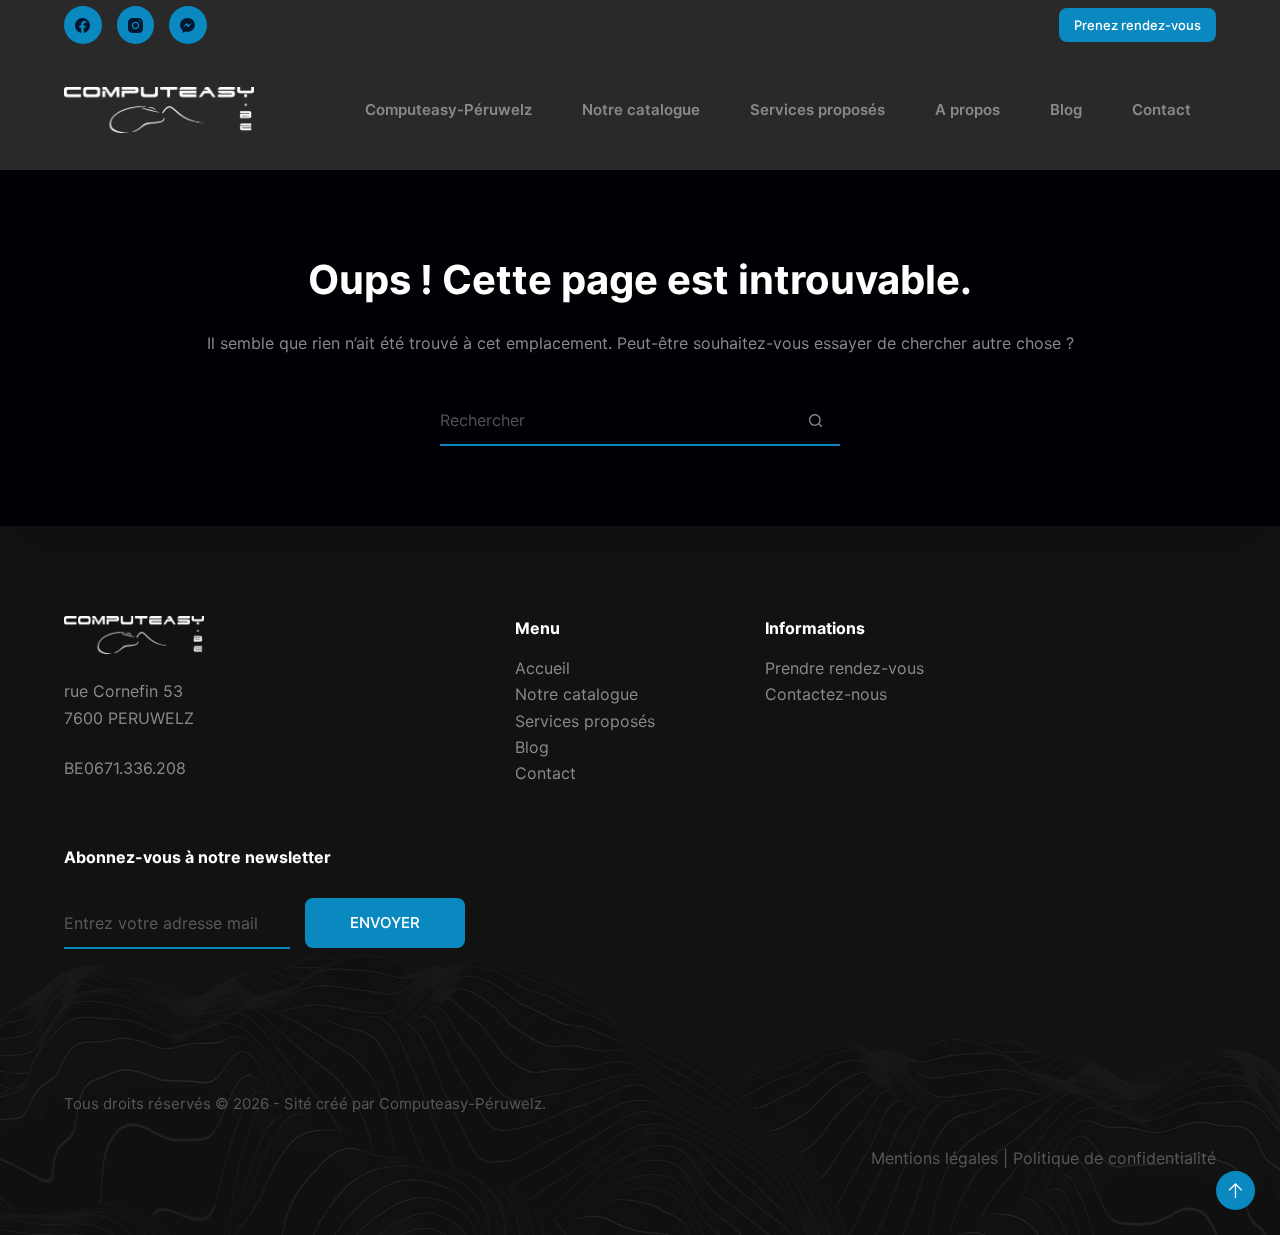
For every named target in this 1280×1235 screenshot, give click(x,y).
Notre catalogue (641, 109)
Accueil (542, 668)
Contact (1161, 109)
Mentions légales (934, 1158)
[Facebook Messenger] (188, 25)
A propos (967, 109)
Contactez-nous (826, 694)
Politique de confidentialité (1114, 1158)
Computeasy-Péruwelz (448, 109)
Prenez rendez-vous (1137, 25)
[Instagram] (136, 25)
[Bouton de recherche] (815, 421)
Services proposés (817, 109)
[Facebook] (83, 25)
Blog (1066, 109)
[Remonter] (1235, 1190)
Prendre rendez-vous (844, 668)
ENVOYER (385, 922)
